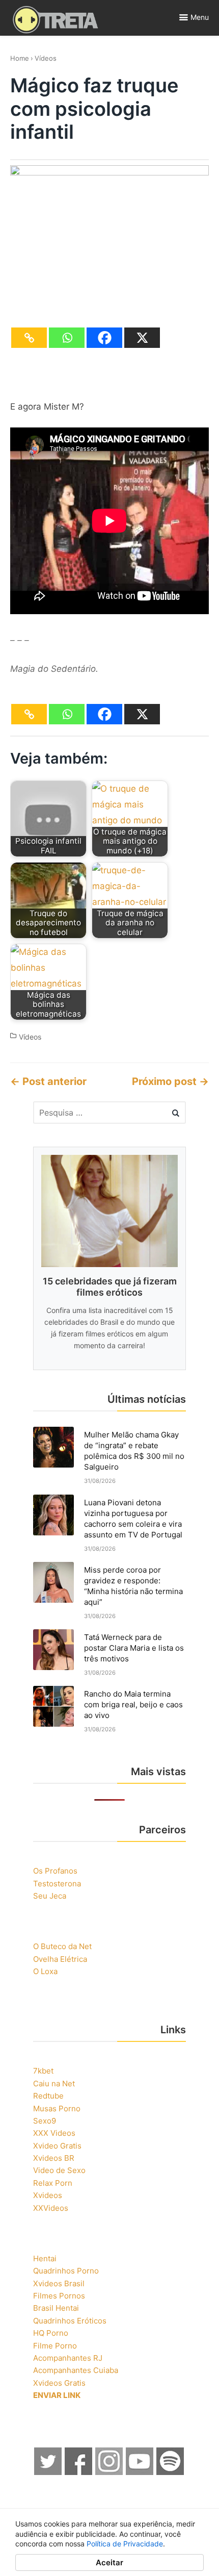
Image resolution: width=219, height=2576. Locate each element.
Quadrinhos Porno (66, 2271)
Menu (200, 17)
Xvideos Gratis (59, 2383)
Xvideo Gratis (57, 2146)
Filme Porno (55, 2346)
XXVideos (51, 2208)
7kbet (43, 2071)
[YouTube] (140, 2472)
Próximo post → (170, 1081)
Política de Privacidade (125, 2544)
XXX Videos (54, 2133)
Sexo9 (45, 2121)
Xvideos (48, 2195)
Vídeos (46, 58)
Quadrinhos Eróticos (70, 2321)
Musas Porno (57, 2108)
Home (20, 58)
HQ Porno (51, 2333)
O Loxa (45, 1971)
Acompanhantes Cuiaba (76, 2370)
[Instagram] (109, 2472)
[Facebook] (104, 338)
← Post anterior (48, 1081)
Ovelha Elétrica (60, 1959)
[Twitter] (48, 2472)
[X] (142, 338)
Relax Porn (53, 2183)
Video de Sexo (59, 2170)
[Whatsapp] (67, 338)
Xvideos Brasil (59, 2283)
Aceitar (109, 2562)
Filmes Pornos (59, 2296)
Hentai (45, 2258)
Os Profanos (55, 1871)
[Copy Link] (29, 338)
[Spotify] (171, 2472)
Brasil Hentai (56, 2308)
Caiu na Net (54, 2083)
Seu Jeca (50, 1896)
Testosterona (57, 1884)
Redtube (48, 2096)
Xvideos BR (54, 2158)
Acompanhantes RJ (68, 2358)
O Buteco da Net (62, 1946)
